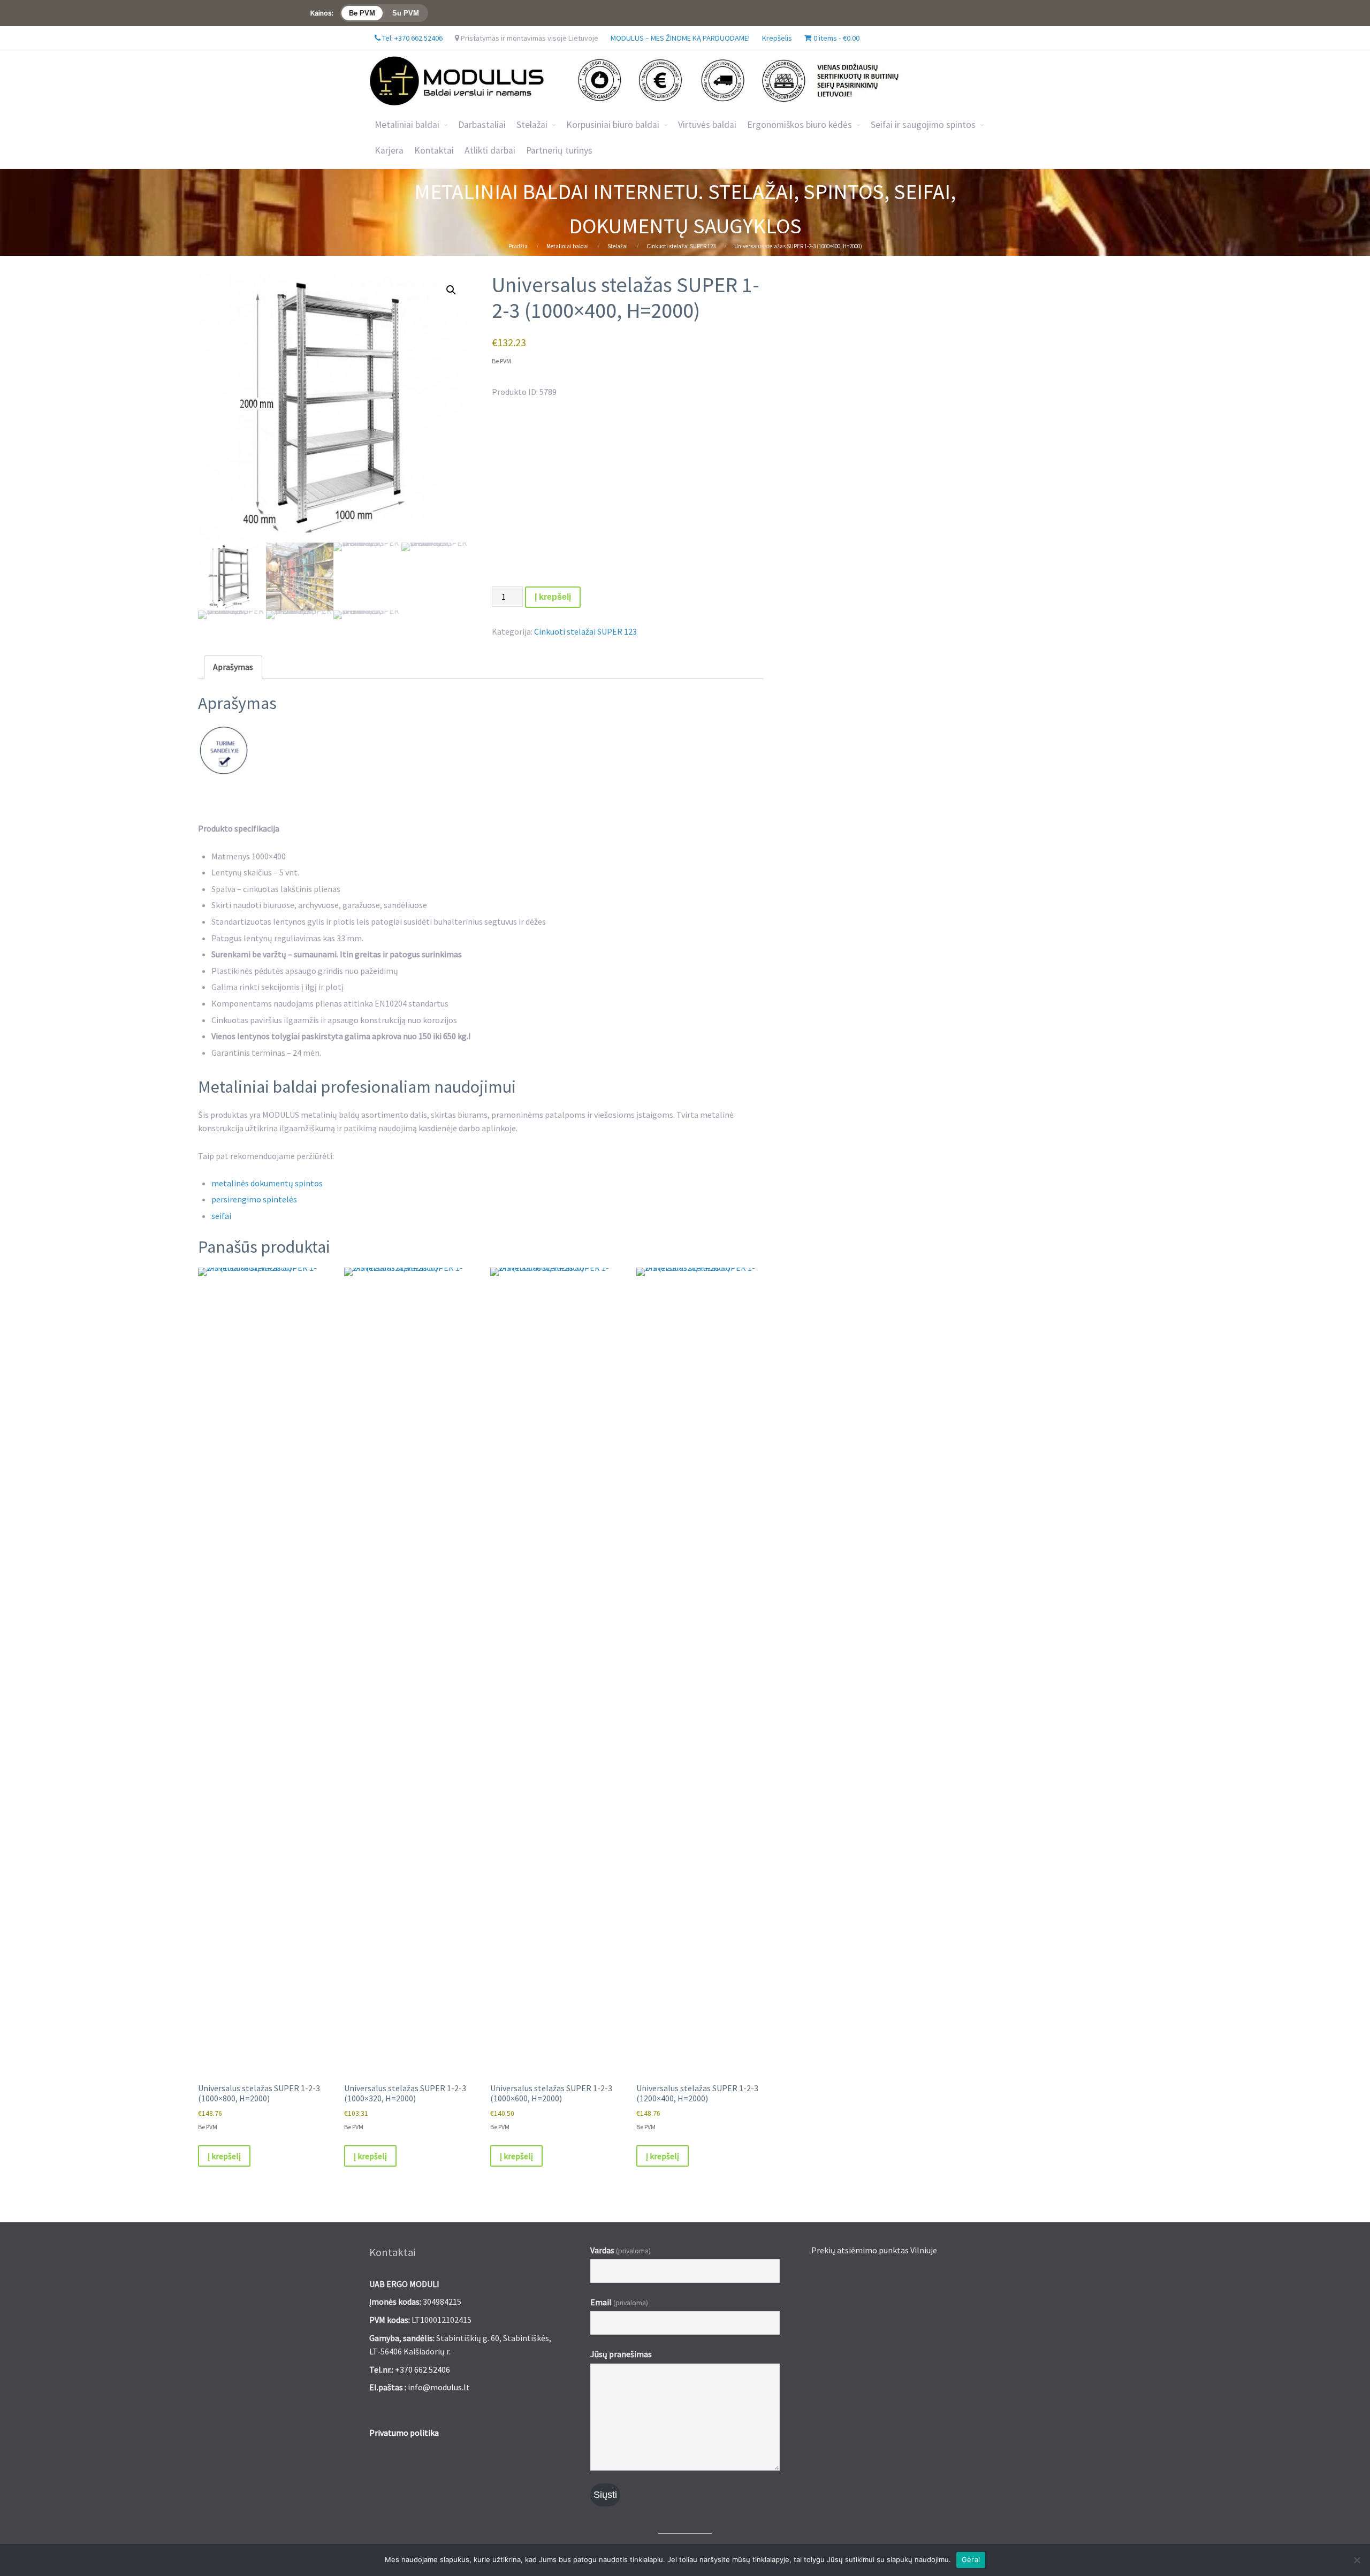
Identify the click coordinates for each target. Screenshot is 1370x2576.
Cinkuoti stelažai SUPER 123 (681, 246)
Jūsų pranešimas (621, 2354)
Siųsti (605, 2495)
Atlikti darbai (490, 150)
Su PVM (406, 13)
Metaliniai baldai (407, 125)
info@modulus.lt (439, 2387)
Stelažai (618, 246)
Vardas (621, 2250)
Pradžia (518, 246)
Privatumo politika (404, 2433)
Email (619, 2302)
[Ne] (1357, 2560)
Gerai (971, 2559)
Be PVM (362, 13)
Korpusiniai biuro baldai (613, 125)
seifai (221, 1216)
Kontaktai (434, 150)
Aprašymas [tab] (233, 667)
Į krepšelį (553, 597)
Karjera (389, 150)
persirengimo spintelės (254, 1199)
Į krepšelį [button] (224, 2156)
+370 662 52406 (423, 2369)
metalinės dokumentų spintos (267, 1183)
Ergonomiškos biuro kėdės (800, 125)
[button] (451, 290)
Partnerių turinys (559, 150)
